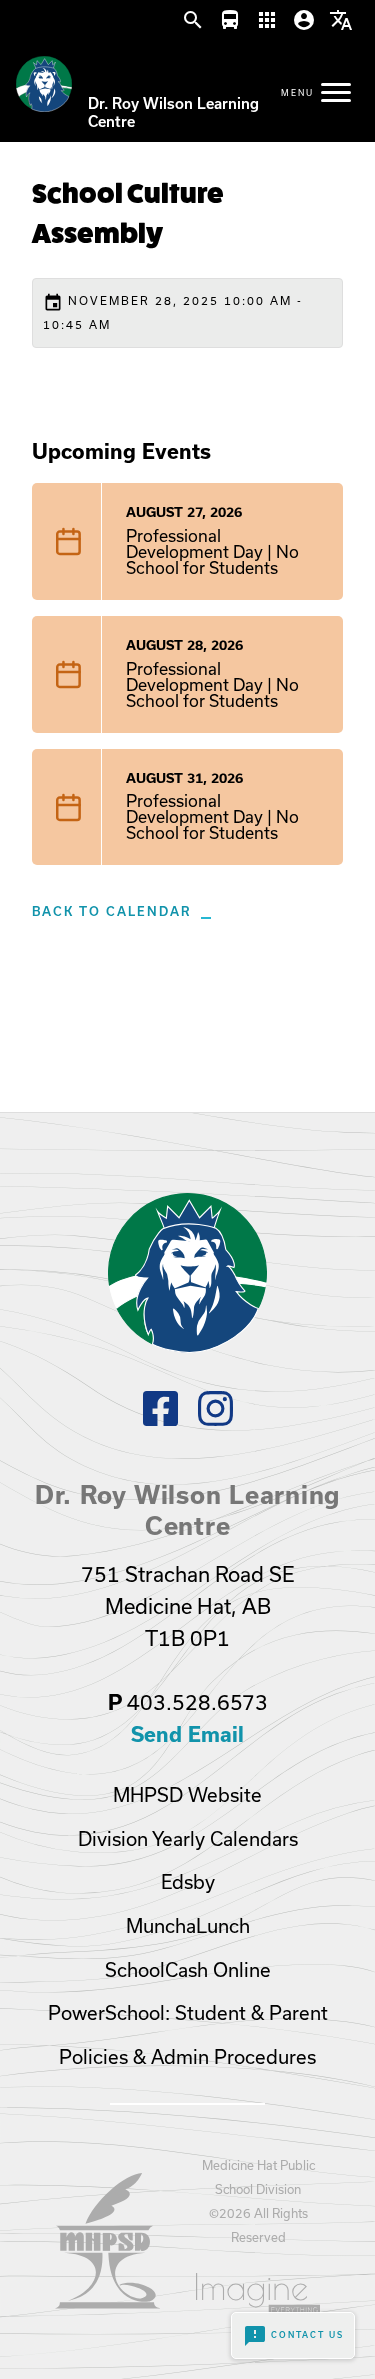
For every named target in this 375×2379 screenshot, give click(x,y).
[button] (193, 21)
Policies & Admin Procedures (187, 2057)
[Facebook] (160, 1419)
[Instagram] (215, 1419)
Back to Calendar (111, 911)
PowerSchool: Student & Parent (188, 2013)
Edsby (188, 1882)
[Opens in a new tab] (108, 2302)
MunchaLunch (188, 1926)
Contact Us (293, 2336)
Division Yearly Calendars (188, 1839)
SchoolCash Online (188, 1970)
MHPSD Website (187, 1795)
